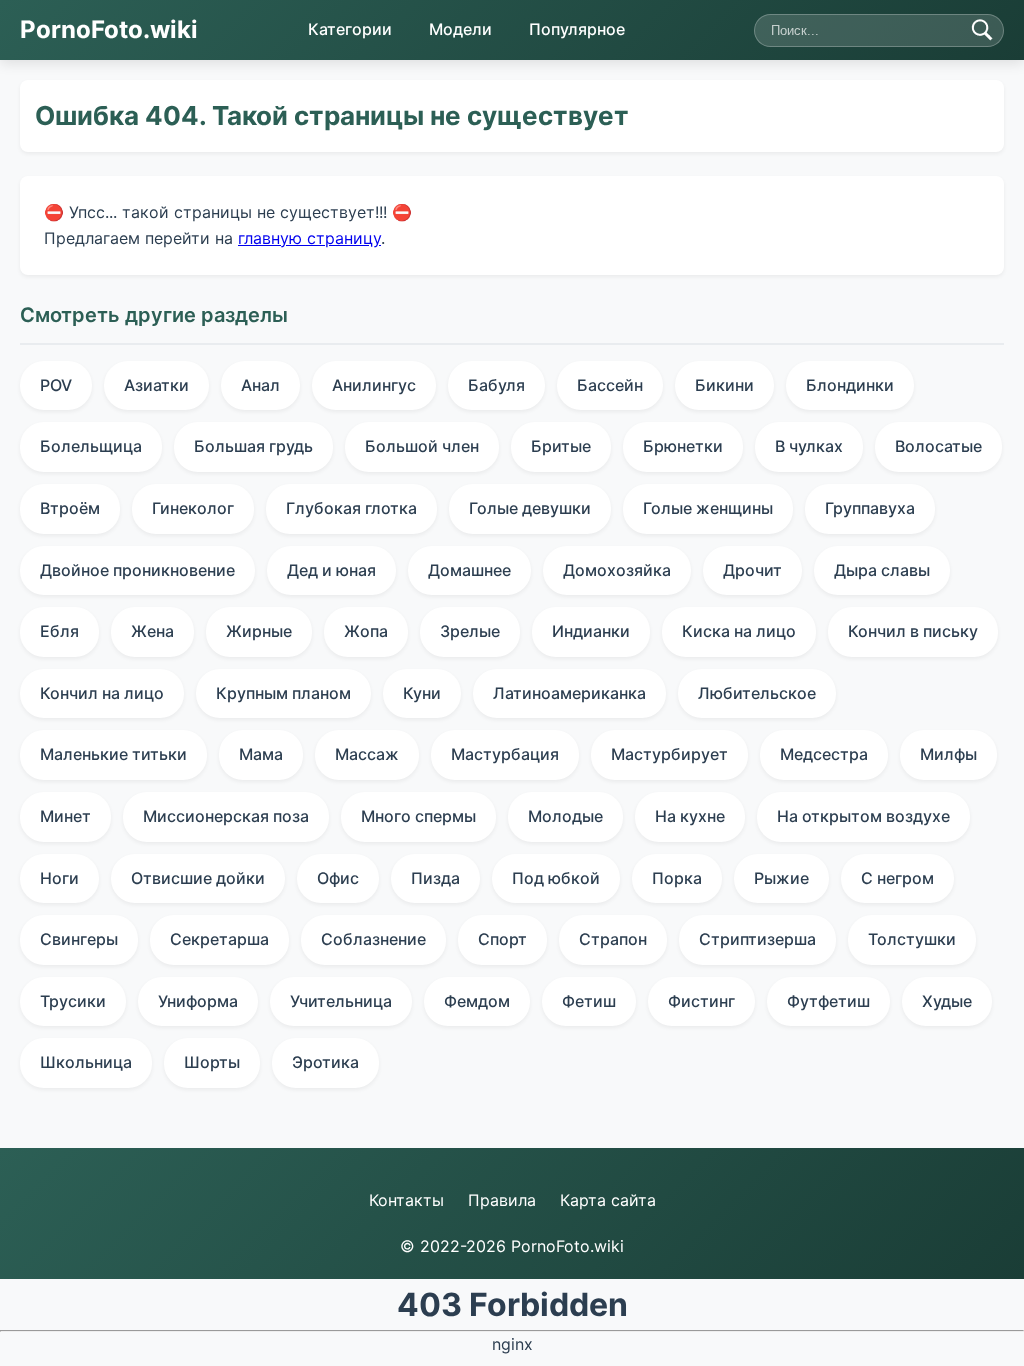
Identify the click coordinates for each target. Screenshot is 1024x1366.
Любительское (757, 693)
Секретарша (219, 939)
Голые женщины (708, 508)
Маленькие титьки (113, 754)
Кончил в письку (913, 631)
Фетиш (589, 1001)
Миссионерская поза (226, 816)
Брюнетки (683, 446)
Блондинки (850, 385)
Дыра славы (882, 570)
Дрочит (752, 570)
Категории (350, 29)
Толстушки (912, 939)
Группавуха (870, 508)
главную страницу (309, 237)
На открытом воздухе (863, 816)
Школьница (86, 1062)
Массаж (367, 754)
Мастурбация (505, 754)
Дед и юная (331, 570)
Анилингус (374, 385)
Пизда (435, 878)
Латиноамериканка (569, 693)
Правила (502, 1200)
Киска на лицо (739, 631)
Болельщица (91, 446)
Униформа (198, 1001)
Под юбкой (556, 878)
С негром (897, 878)
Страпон (613, 939)
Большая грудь (253, 446)
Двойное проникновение (137, 570)
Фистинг (701, 1001)
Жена (152, 631)
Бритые (561, 446)
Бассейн (610, 385)
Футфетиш (828, 1001)
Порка (677, 878)
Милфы (948, 754)
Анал (260, 385)
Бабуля (496, 385)
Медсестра (824, 754)
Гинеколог (193, 508)
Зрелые (470, 631)
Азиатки (156, 385)
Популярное (577, 29)
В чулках (809, 446)
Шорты (212, 1062)
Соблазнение (373, 939)
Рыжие (781, 878)
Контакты (406, 1200)
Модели (460, 29)
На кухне (690, 816)
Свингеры (79, 939)
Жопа (366, 631)
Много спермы (418, 816)
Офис (338, 878)
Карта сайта (608, 1200)
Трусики (73, 1001)
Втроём (70, 508)
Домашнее (469, 570)
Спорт (502, 939)
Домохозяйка (617, 570)
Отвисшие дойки (198, 878)
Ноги (59, 878)
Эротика (325, 1062)
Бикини (724, 385)
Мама (261, 754)
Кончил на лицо (102, 693)
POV (56, 385)
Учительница (341, 1001)
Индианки (591, 631)
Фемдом (477, 1001)
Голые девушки (530, 508)
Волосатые (938, 446)
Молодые (565, 816)
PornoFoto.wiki (109, 29)
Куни (422, 693)
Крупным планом (283, 693)
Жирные (259, 631)
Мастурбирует (669, 754)
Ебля (59, 631)
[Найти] (982, 30)
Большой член (422, 446)
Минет (65, 816)
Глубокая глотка (351, 508)
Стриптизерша (757, 939)
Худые (947, 1001)
